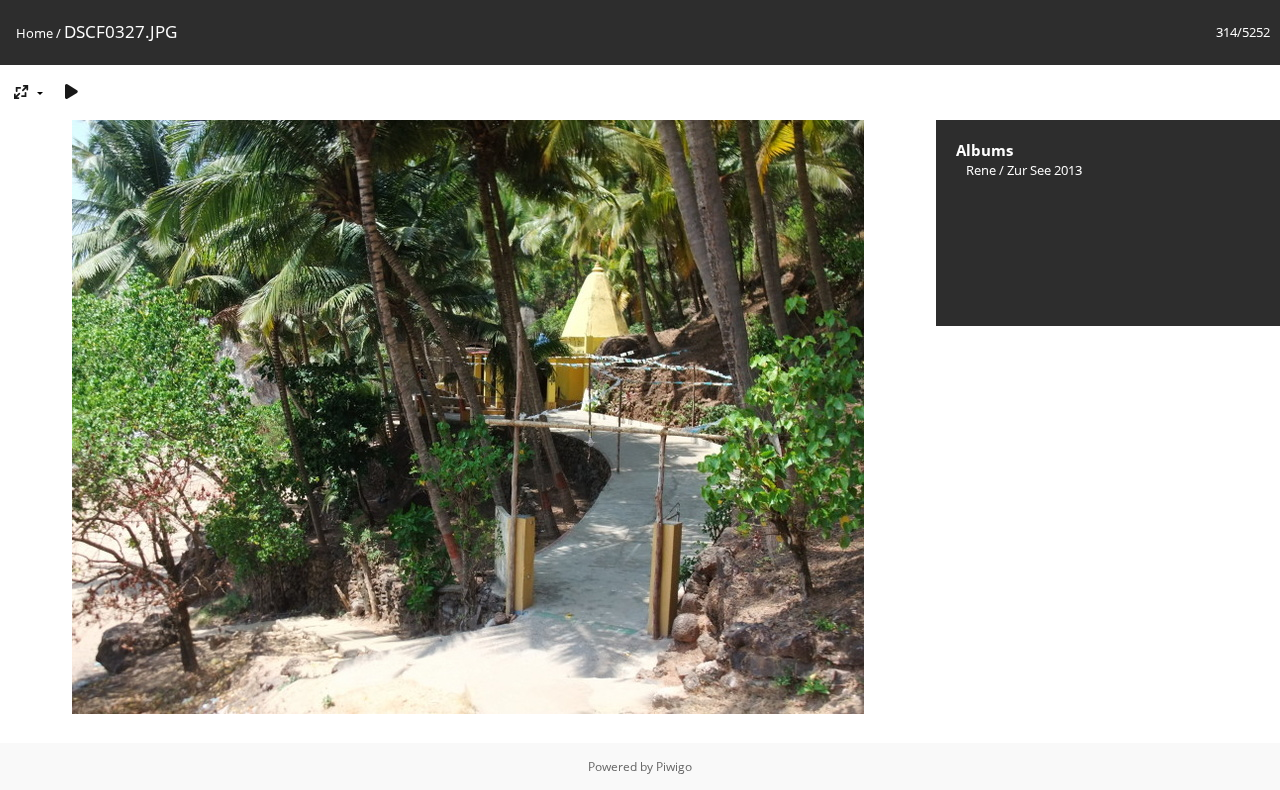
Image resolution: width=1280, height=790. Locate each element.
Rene (981, 170)
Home (34, 33)
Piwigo (674, 766)
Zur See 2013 (1044, 170)
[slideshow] (71, 91)
